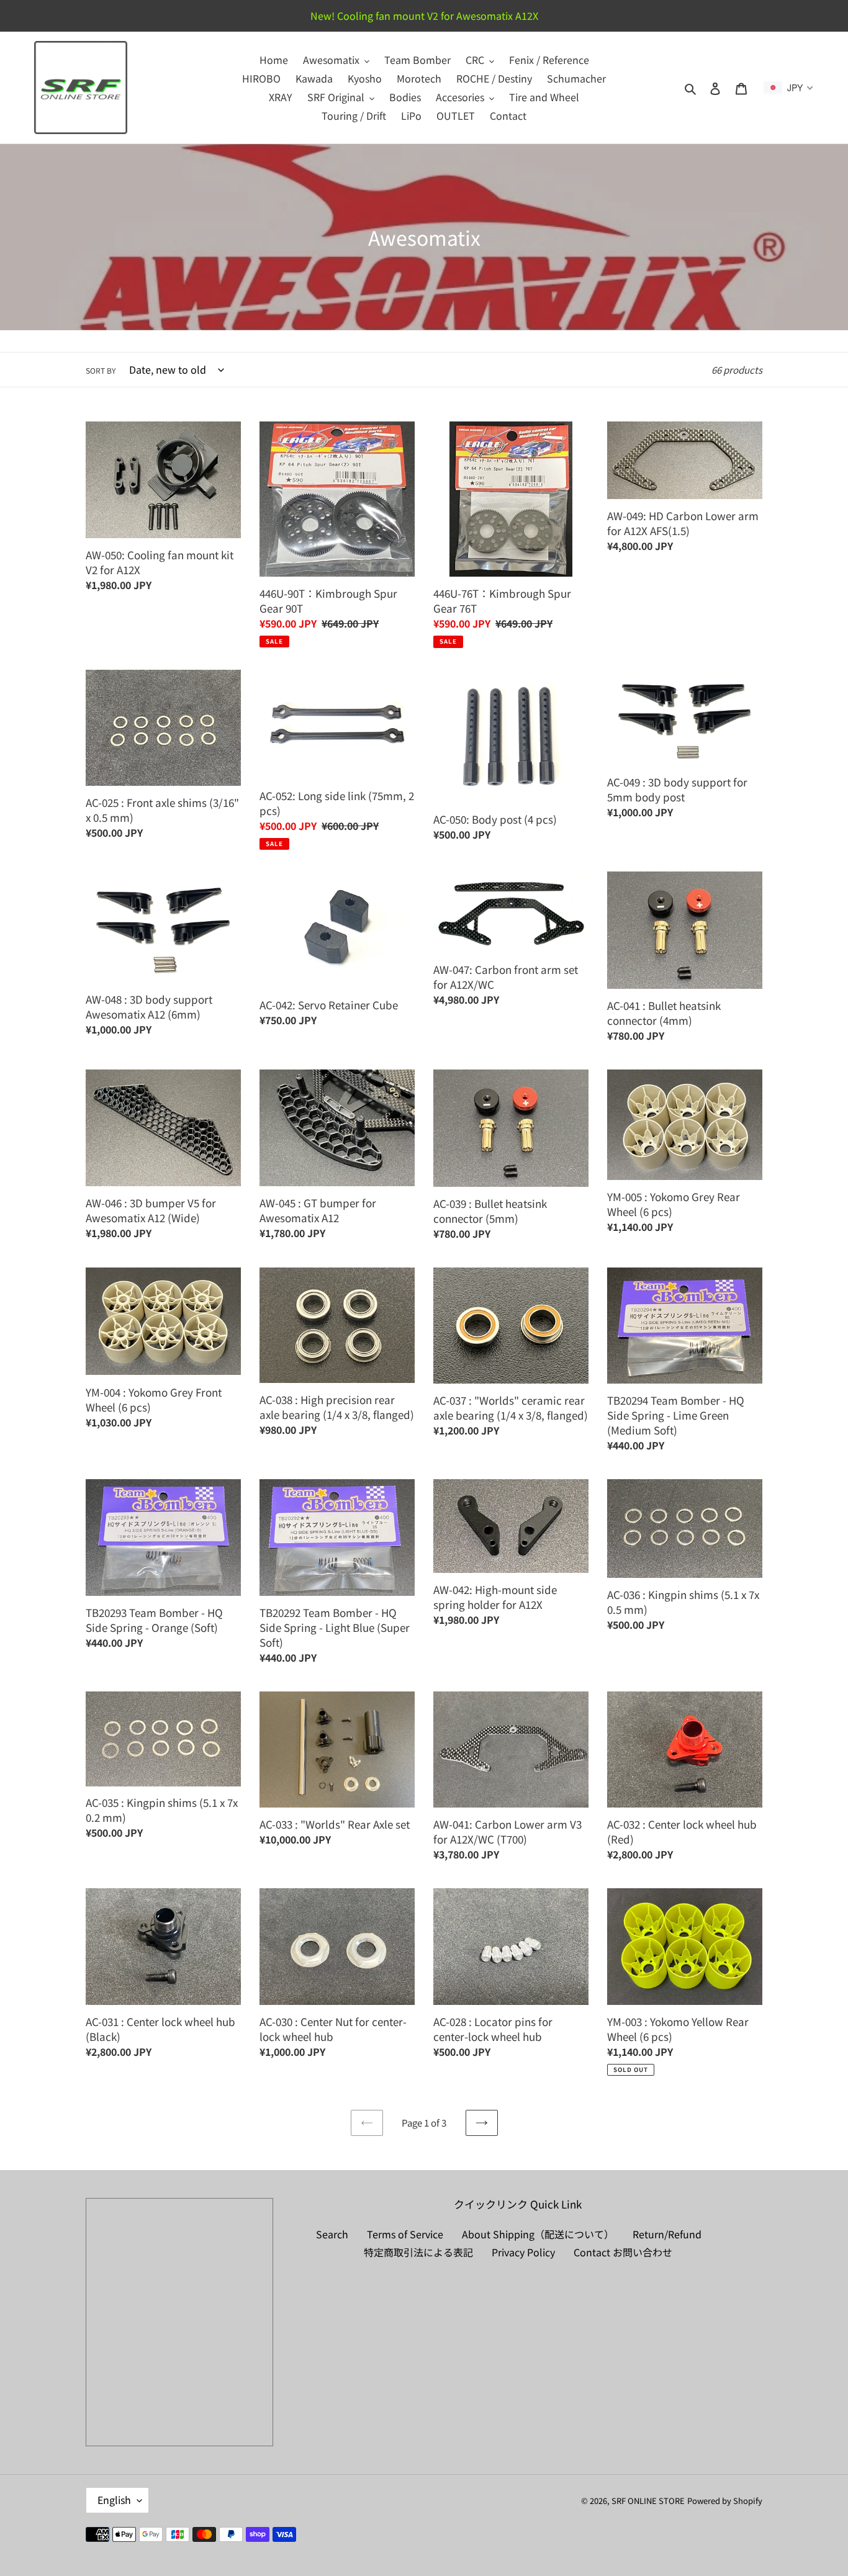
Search (332, 2234)
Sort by (101, 370)
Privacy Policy (523, 2252)
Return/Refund (667, 2234)
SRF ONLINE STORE (648, 2501)
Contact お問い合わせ (623, 2252)
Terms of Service (405, 2234)
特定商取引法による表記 (418, 2252)
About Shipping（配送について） (538, 2234)
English (114, 2500)
